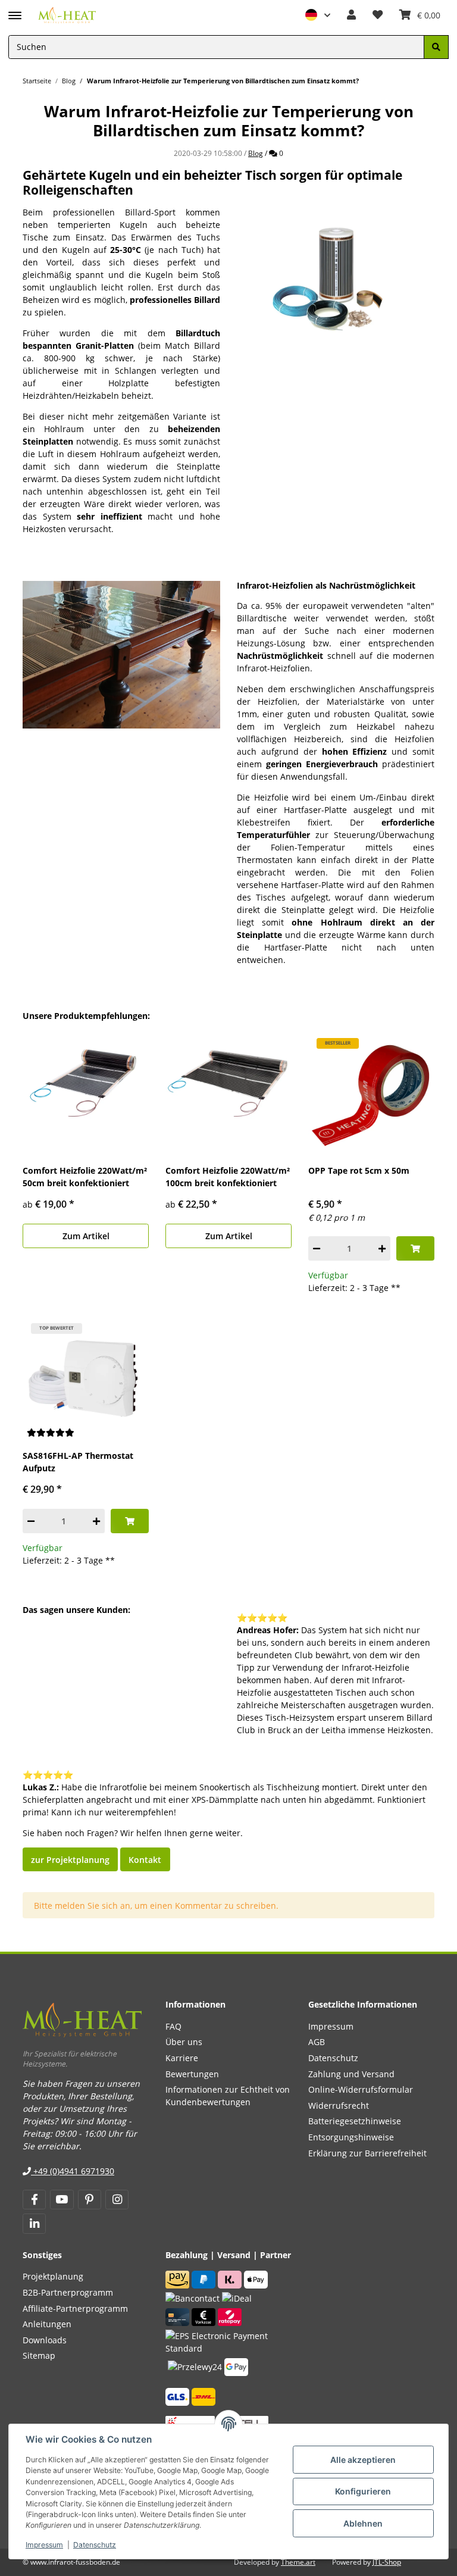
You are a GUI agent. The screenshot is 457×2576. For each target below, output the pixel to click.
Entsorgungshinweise (351, 2137)
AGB (317, 2042)
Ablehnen (363, 2523)
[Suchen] (436, 47)
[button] (318, 15)
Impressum (44, 2545)
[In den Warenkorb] (415, 1248)
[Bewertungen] (51, 1433)
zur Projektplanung (70, 1860)
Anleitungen (47, 2324)
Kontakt (145, 1860)
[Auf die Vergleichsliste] (385, 1049)
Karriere (182, 2058)
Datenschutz (95, 2545)
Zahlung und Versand (351, 2074)
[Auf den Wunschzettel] (415, 1049)
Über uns (184, 2042)
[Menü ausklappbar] (15, 10)
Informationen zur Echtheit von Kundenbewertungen (228, 2096)
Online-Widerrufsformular (361, 2089)
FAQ (173, 2026)
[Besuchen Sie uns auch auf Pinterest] (90, 2200)
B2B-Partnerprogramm (68, 2292)
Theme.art (298, 2562)
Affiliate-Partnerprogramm (75, 2308)
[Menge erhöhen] (382, 1248)
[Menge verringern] (317, 1248)
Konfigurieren (363, 2491)
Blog (256, 153)
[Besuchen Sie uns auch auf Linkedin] (34, 2224)
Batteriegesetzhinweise (355, 2121)
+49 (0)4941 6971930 (73, 2171)
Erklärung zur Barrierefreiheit (367, 2153)
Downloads (45, 2340)
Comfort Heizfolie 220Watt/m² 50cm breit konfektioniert (85, 1177)
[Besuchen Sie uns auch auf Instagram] (117, 2200)
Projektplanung (53, 2276)
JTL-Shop (387, 2562)
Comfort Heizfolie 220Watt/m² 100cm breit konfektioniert (228, 1177)
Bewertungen (192, 2074)
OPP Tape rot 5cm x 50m (359, 1170)
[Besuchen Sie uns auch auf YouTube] (62, 2200)
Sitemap (39, 2355)
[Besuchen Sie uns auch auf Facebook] (34, 2200)
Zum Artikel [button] (86, 1236)
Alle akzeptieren (363, 2460)
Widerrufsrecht (339, 2105)
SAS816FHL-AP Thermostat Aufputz (78, 1462)
